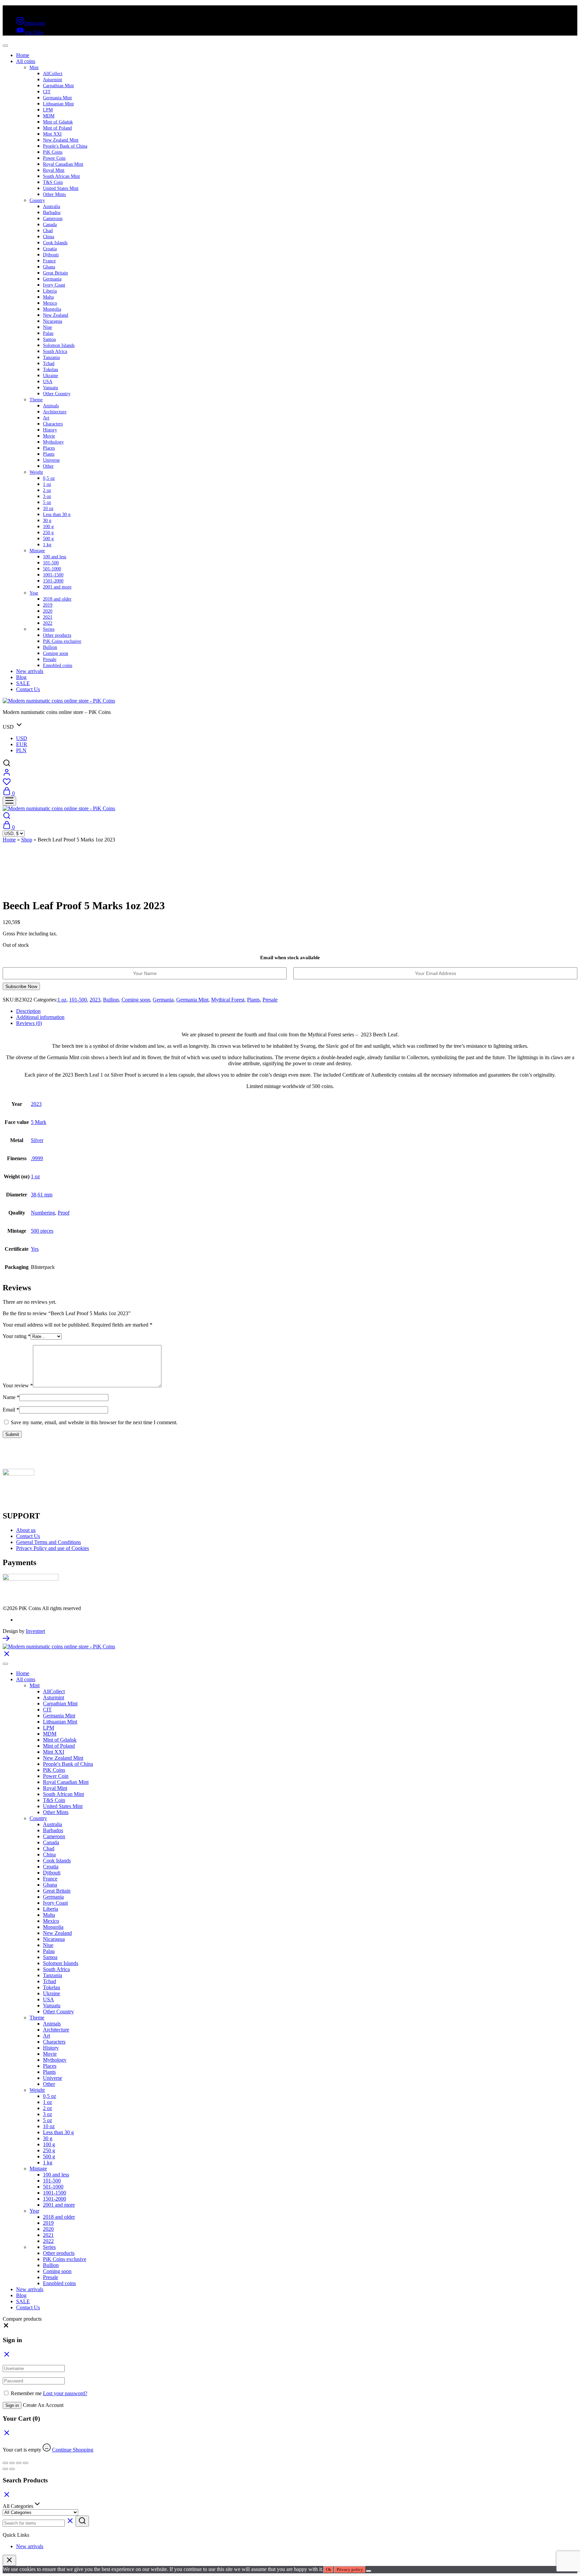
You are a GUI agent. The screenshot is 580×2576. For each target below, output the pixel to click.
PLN (21, 750)
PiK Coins (53, 152)
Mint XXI (52, 134)
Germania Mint (57, 98)
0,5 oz (49, 478)
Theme (36, 400)
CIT (47, 92)
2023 (95, 1000)
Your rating (17, 1336)
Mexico (50, 303)
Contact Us (28, 689)
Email (11, 1410)
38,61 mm (42, 1195)
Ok (329, 2569)
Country (37, 200)
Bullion (50, 647)
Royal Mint (54, 170)
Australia (52, 207)
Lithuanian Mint (58, 104)
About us (26, 1530)
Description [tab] (28, 1011)
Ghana (49, 267)
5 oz (47, 502)
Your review (18, 1385)
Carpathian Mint (58, 86)
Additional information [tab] (40, 1017)
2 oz (47, 490)
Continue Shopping (73, 2450)
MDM (49, 116)
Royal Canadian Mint (63, 164)
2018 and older (57, 599)
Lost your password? (65, 2393)
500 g (48, 539)
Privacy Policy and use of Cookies (53, 1548)
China (49, 237)
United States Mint (61, 188)
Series (49, 629)
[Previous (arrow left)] (5, 2469)
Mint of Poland (57, 128)
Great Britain (55, 273)
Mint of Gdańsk (58, 122)
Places (49, 448)
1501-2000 (53, 581)
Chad (48, 231)
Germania (52, 279)
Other (48, 466)
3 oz (47, 496)
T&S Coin (53, 182)
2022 (48, 623)
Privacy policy (350, 2569)
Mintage (37, 551)
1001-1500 (53, 575)
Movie (49, 436)
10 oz (48, 508)
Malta (48, 297)
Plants (49, 454)
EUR (22, 744)
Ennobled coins (58, 665)
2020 (48, 611)
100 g (48, 527)
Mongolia (52, 309)
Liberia (50, 291)
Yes (35, 1249)
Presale (50, 659)
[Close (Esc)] (26, 2463)
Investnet (35, 1631)
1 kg (47, 545)
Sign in (12, 2405)
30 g (47, 521)
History (50, 430)
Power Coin (54, 158)
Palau (48, 333)
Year (34, 593)
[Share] (19, 2463)
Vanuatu (51, 388)
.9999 (37, 1158)
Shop (27, 840)
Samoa (49, 339)
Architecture (55, 412)
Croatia (50, 249)
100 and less (55, 557)
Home (23, 55)
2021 (48, 617)
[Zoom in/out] (5, 2463)
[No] (369, 2571)
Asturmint (53, 80)
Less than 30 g (57, 514)
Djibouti (51, 255)
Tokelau (51, 370)
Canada (50, 225)
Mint (34, 68)
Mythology (53, 442)
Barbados (52, 213)
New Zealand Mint (61, 140)
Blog (21, 677)
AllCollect (53, 74)
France (49, 261)
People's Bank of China (65, 146)
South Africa (55, 351)
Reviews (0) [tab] (29, 1023)
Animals (51, 406)
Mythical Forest (228, 1000)
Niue (47, 327)
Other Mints (54, 194)
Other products (57, 635)
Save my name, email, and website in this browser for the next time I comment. (94, 1422)
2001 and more (57, 587)
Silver (37, 1140)
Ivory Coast (54, 285)
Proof (64, 1213)
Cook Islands (55, 243)
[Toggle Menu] (5, 46)
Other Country (57, 394)
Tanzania (51, 357)
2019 (48, 605)
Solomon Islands (59, 345)
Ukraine (51, 376)
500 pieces (42, 1231)
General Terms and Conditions (49, 1542)
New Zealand (56, 315)
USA (48, 382)
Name (11, 1397)
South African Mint (61, 176)
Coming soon (56, 653)
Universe (51, 460)
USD (22, 738)
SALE (23, 683)
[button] (6, 2327)
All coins (26, 61)
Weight (36, 472)
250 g (48, 533)
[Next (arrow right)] (12, 2469)
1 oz (47, 484)
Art (46, 418)
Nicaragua (53, 321)
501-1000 (52, 569)
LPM (48, 110)
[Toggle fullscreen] (12, 2463)
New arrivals (30, 671)
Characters (53, 424)
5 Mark (39, 1122)
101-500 (51, 563)
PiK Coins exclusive (62, 641)
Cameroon (53, 219)
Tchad (49, 364)
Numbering (43, 1213)
